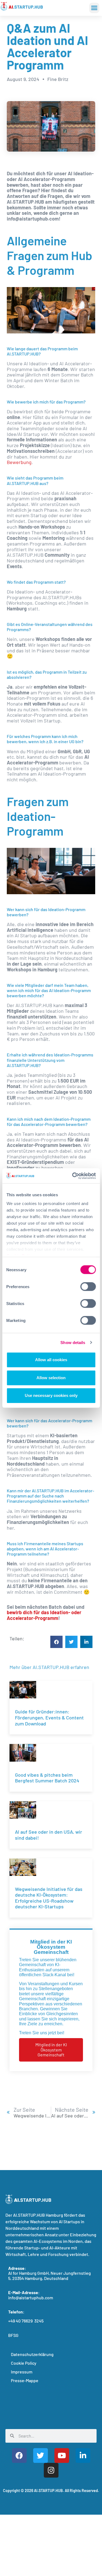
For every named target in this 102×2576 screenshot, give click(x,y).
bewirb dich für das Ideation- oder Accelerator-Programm (44, 1615)
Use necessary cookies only (51, 1395)
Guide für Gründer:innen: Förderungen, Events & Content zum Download (49, 1717)
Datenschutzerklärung (32, 2354)
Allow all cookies (51, 1360)
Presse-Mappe (25, 2380)
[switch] (88, 1287)
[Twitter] (41, 2456)
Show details (73, 1343)
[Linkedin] (83, 2456)
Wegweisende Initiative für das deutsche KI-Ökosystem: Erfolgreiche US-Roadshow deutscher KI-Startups (49, 1898)
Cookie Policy (24, 2363)
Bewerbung (19, 462)
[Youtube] (62, 2456)
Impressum (22, 2372)
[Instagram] (51, 2470)
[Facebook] (19, 2456)
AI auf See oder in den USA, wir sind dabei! (49, 1835)
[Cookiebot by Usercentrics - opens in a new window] (73, 1176)
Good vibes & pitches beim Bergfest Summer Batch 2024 (47, 1778)
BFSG (13, 2335)
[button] (94, 8)
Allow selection (51, 1378)
